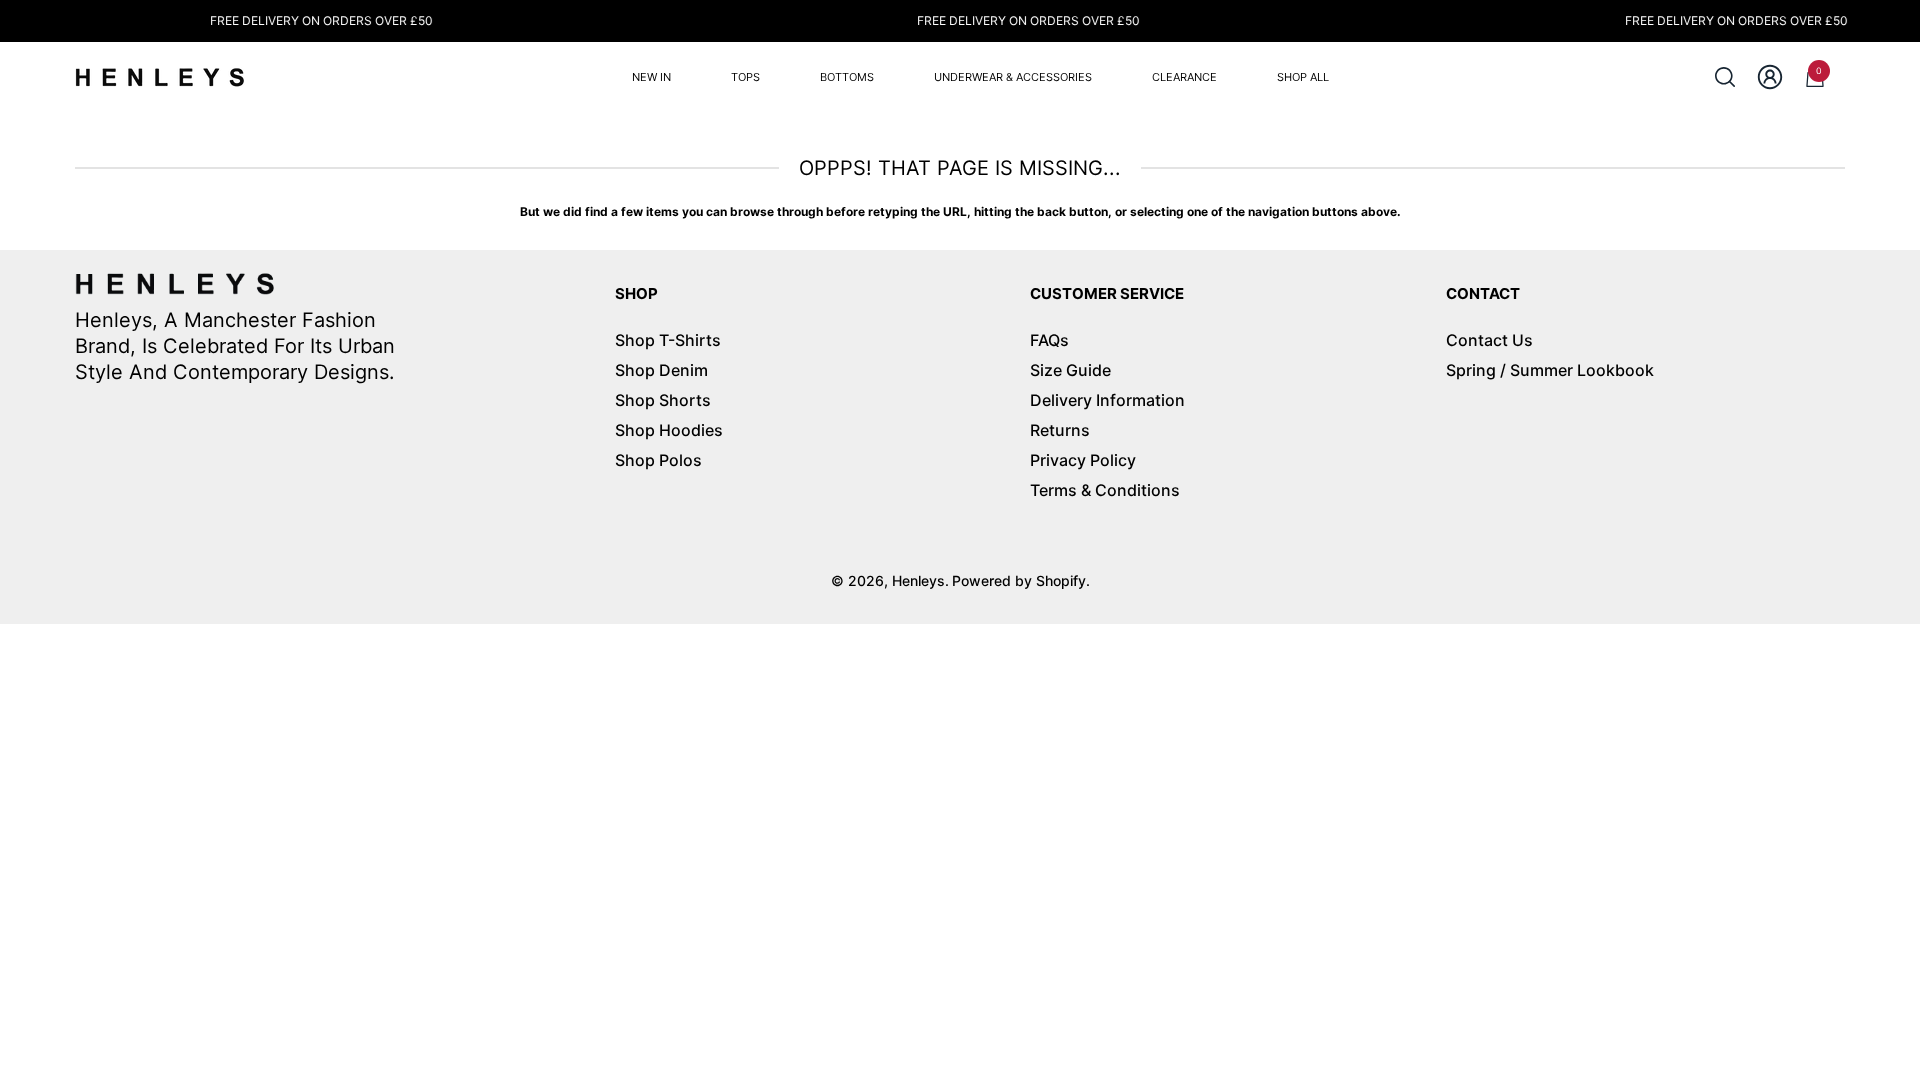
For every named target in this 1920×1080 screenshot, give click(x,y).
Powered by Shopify (1019, 580)
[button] (1725, 77)
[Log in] (1770, 77)
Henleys (918, 580)
